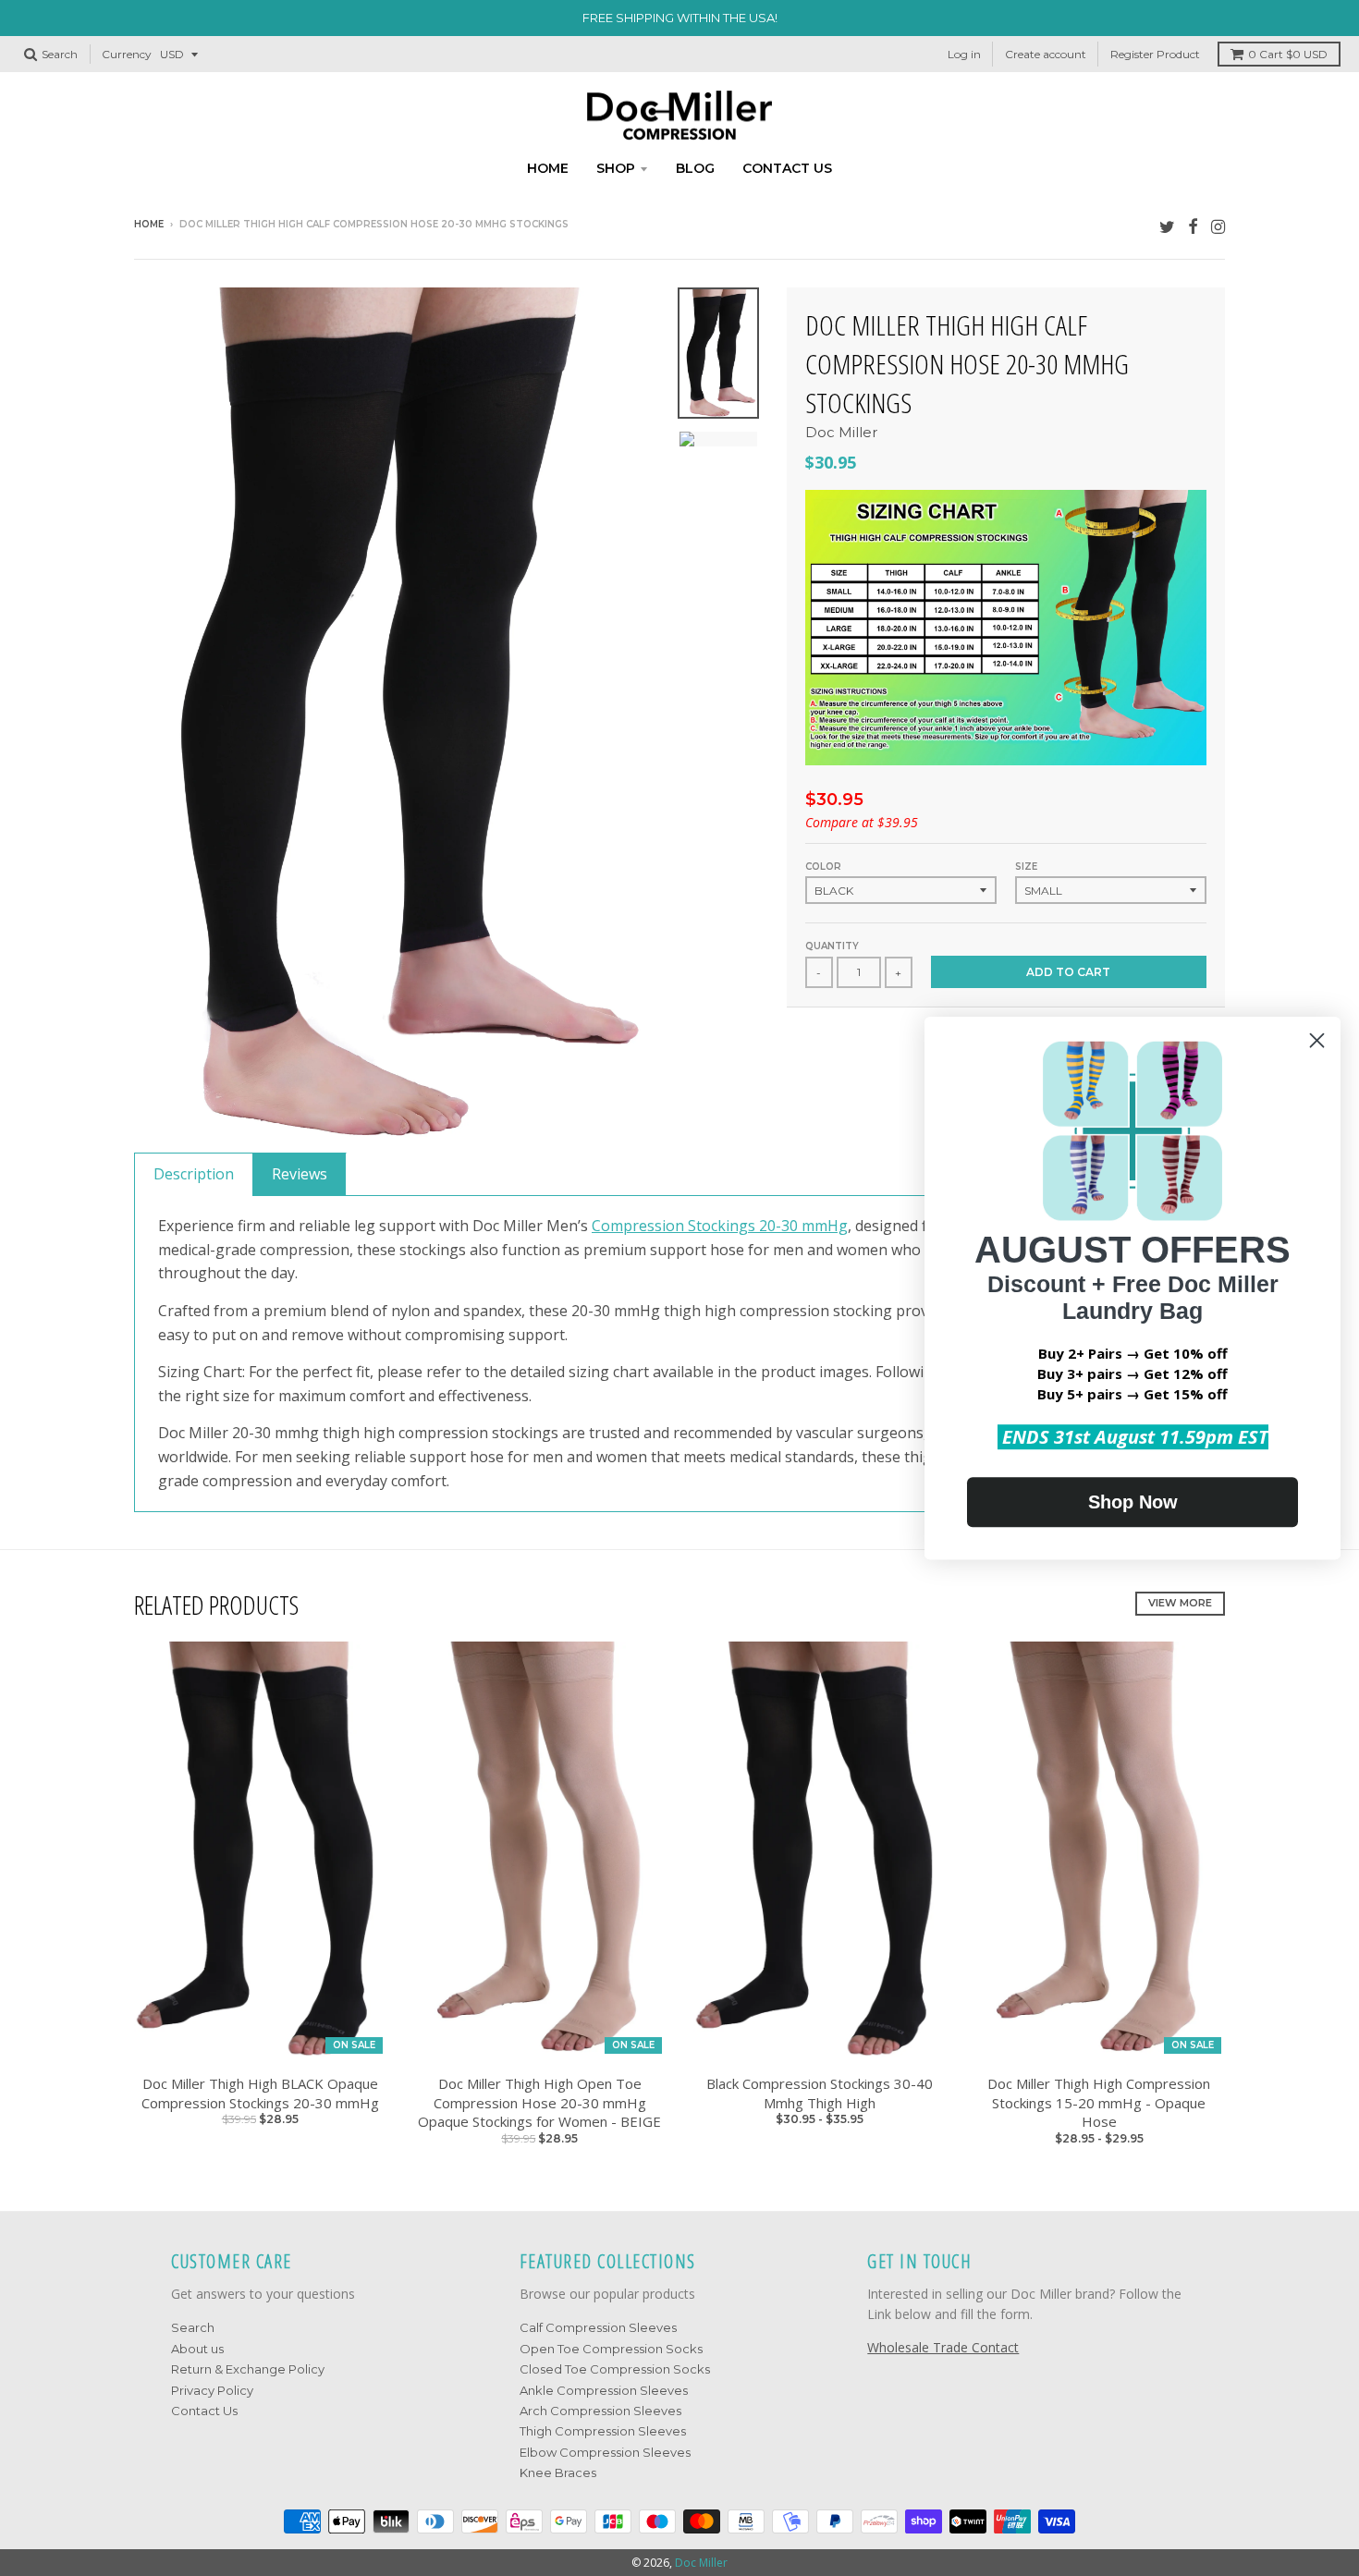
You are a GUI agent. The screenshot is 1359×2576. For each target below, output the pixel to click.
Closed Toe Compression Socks (615, 2369)
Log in (964, 54)
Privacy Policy (212, 2390)
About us (197, 2349)
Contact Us (204, 2411)
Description (194, 1174)
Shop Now (1133, 1502)
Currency (127, 54)
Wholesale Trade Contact (943, 2347)
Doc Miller (841, 432)
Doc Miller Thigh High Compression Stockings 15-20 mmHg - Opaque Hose (1099, 2103)
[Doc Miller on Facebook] (1193, 226)
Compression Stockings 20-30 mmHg (720, 1226)
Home (548, 168)
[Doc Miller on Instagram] (1218, 226)
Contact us (787, 168)
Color (823, 867)
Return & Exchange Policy (248, 2369)
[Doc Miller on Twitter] (1167, 226)
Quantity (832, 946)
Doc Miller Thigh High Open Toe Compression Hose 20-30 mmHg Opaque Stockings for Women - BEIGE (539, 2103)
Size (1026, 867)
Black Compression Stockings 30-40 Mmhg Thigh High (820, 2093)
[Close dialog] (1317, 1040)
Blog (695, 168)
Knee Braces (558, 2472)
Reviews (300, 1174)
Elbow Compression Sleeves (605, 2452)
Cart (1288, 54)
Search (193, 2327)
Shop (616, 168)
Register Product (1155, 54)
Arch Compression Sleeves (600, 2411)
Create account (1046, 54)
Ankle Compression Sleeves (604, 2390)
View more (1180, 1603)
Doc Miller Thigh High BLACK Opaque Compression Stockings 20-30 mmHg (260, 2093)
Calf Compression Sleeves (598, 2327)
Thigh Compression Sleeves (603, 2431)
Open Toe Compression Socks (611, 2349)
